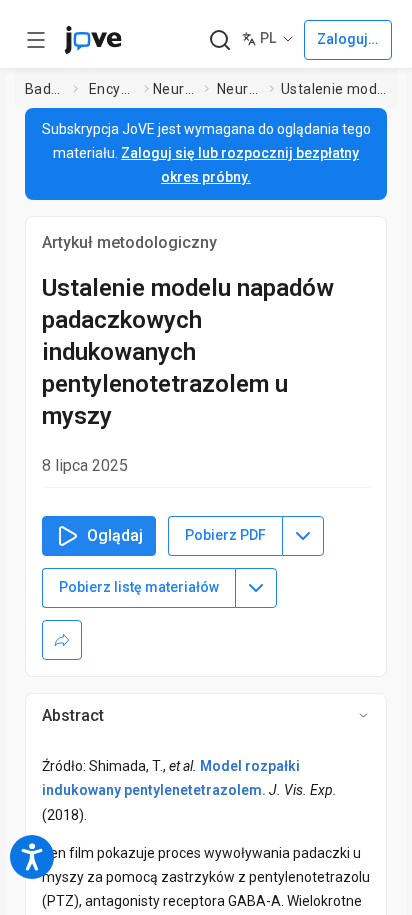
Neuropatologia (239, 89)
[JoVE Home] (93, 40)
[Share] (62, 640)
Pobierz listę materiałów (139, 587)
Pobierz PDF (225, 535)
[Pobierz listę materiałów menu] (256, 588)
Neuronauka (174, 89)
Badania (45, 89)
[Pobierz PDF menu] (303, 536)
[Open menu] (36, 40)
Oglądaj (115, 535)
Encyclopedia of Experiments (112, 89)
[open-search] (219, 40)
